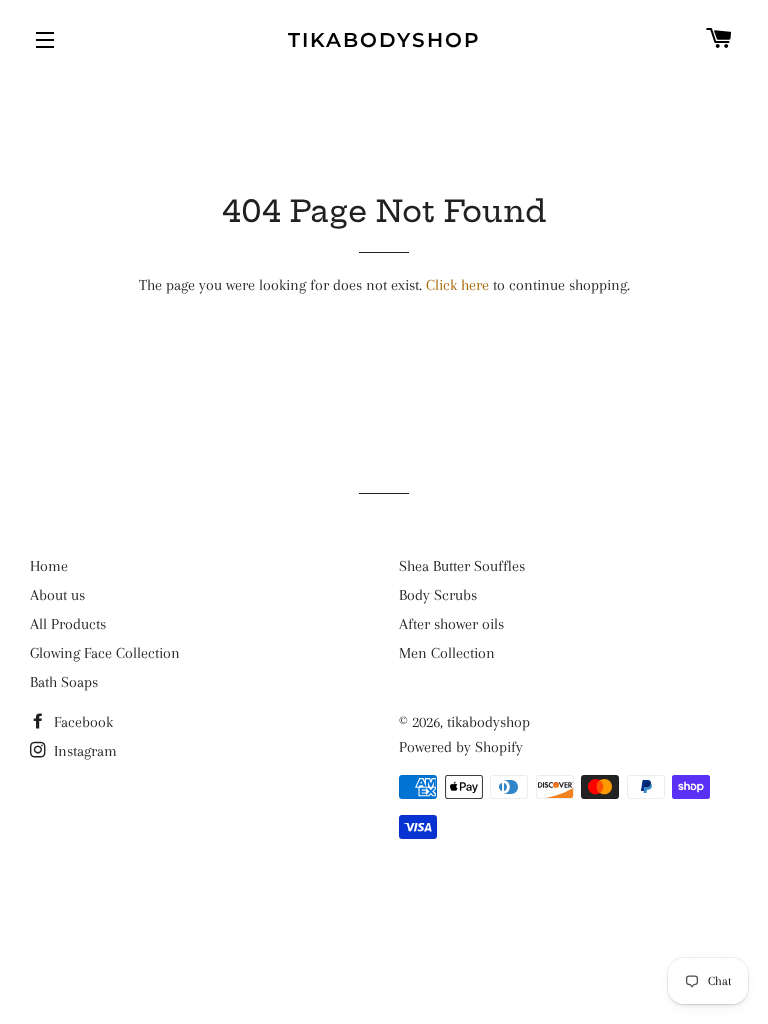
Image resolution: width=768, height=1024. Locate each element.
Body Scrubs (438, 595)
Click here (457, 285)
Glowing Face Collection (105, 653)
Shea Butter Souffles (462, 566)
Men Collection (447, 653)
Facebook (81, 722)
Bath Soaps (64, 682)
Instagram (83, 751)
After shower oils (451, 624)
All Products (68, 624)
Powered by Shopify (461, 747)
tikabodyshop (384, 40)
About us (57, 595)
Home (49, 566)
